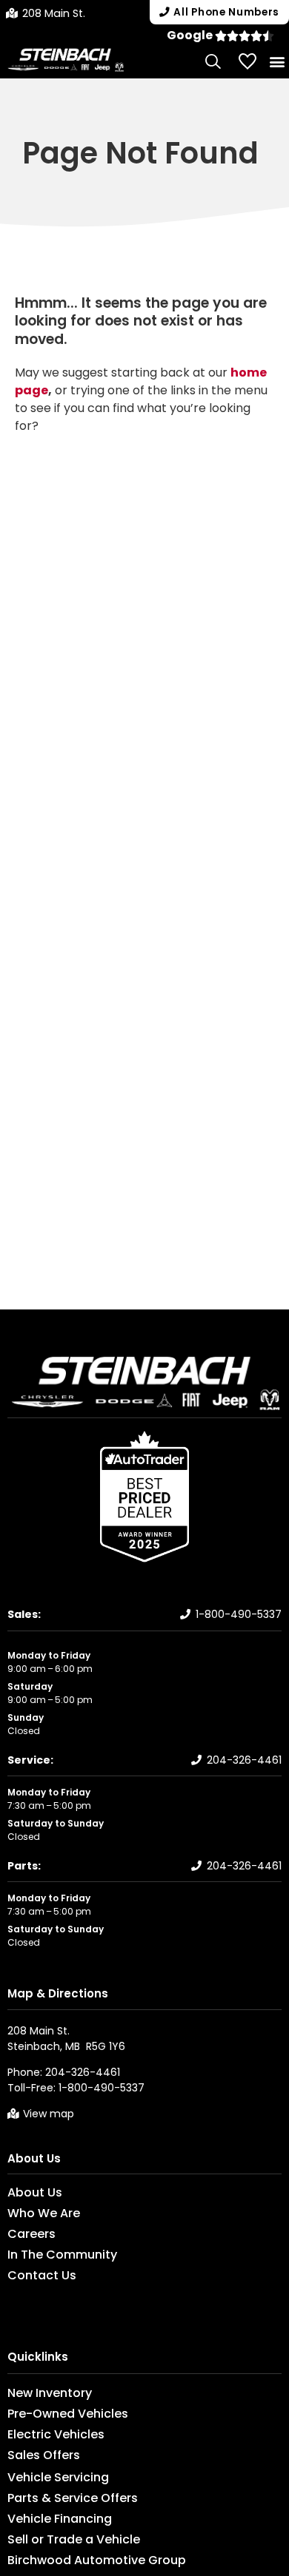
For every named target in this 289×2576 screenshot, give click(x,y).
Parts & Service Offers (73, 2498)
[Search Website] (213, 61)
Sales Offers (44, 2455)
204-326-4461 (244, 1760)
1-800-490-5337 (239, 1614)
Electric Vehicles (56, 2435)
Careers (31, 2234)
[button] (277, 61)
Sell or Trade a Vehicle (74, 2540)
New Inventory (50, 2393)
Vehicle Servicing (58, 2478)
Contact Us (42, 2276)
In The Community (62, 2255)
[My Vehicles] (248, 61)
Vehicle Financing (60, 2519)
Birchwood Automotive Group (97, 2560)
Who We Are (44, 2213)
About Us (34, 2158)
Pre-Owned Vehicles (68, 2414)
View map (49, 2114)
